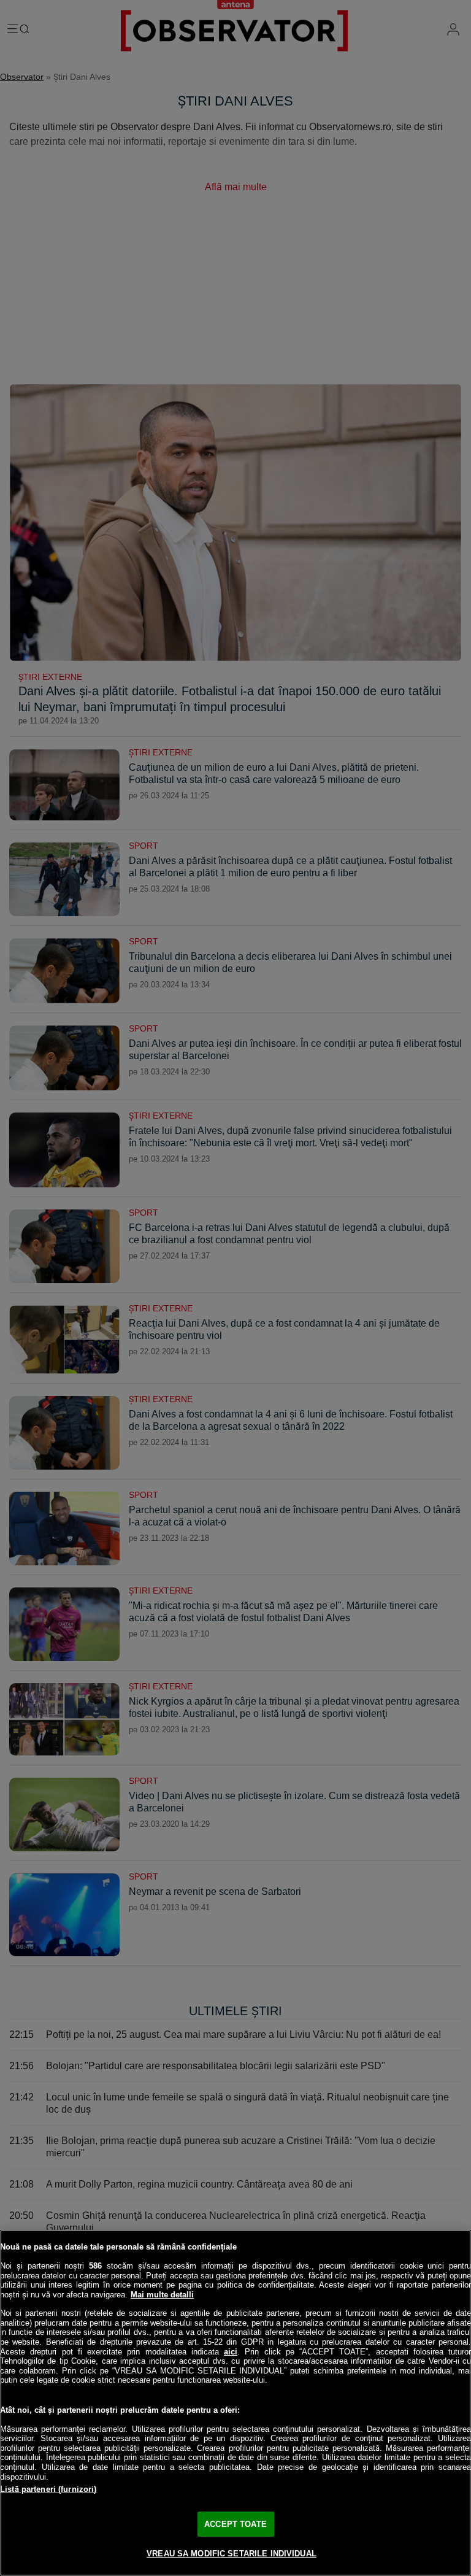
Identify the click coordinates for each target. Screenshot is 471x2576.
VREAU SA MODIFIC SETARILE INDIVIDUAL (232, 2554)
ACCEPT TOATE (235, 2524)
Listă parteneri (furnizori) (48, 2489)
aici (231, 2352)
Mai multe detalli (162, 2295)
